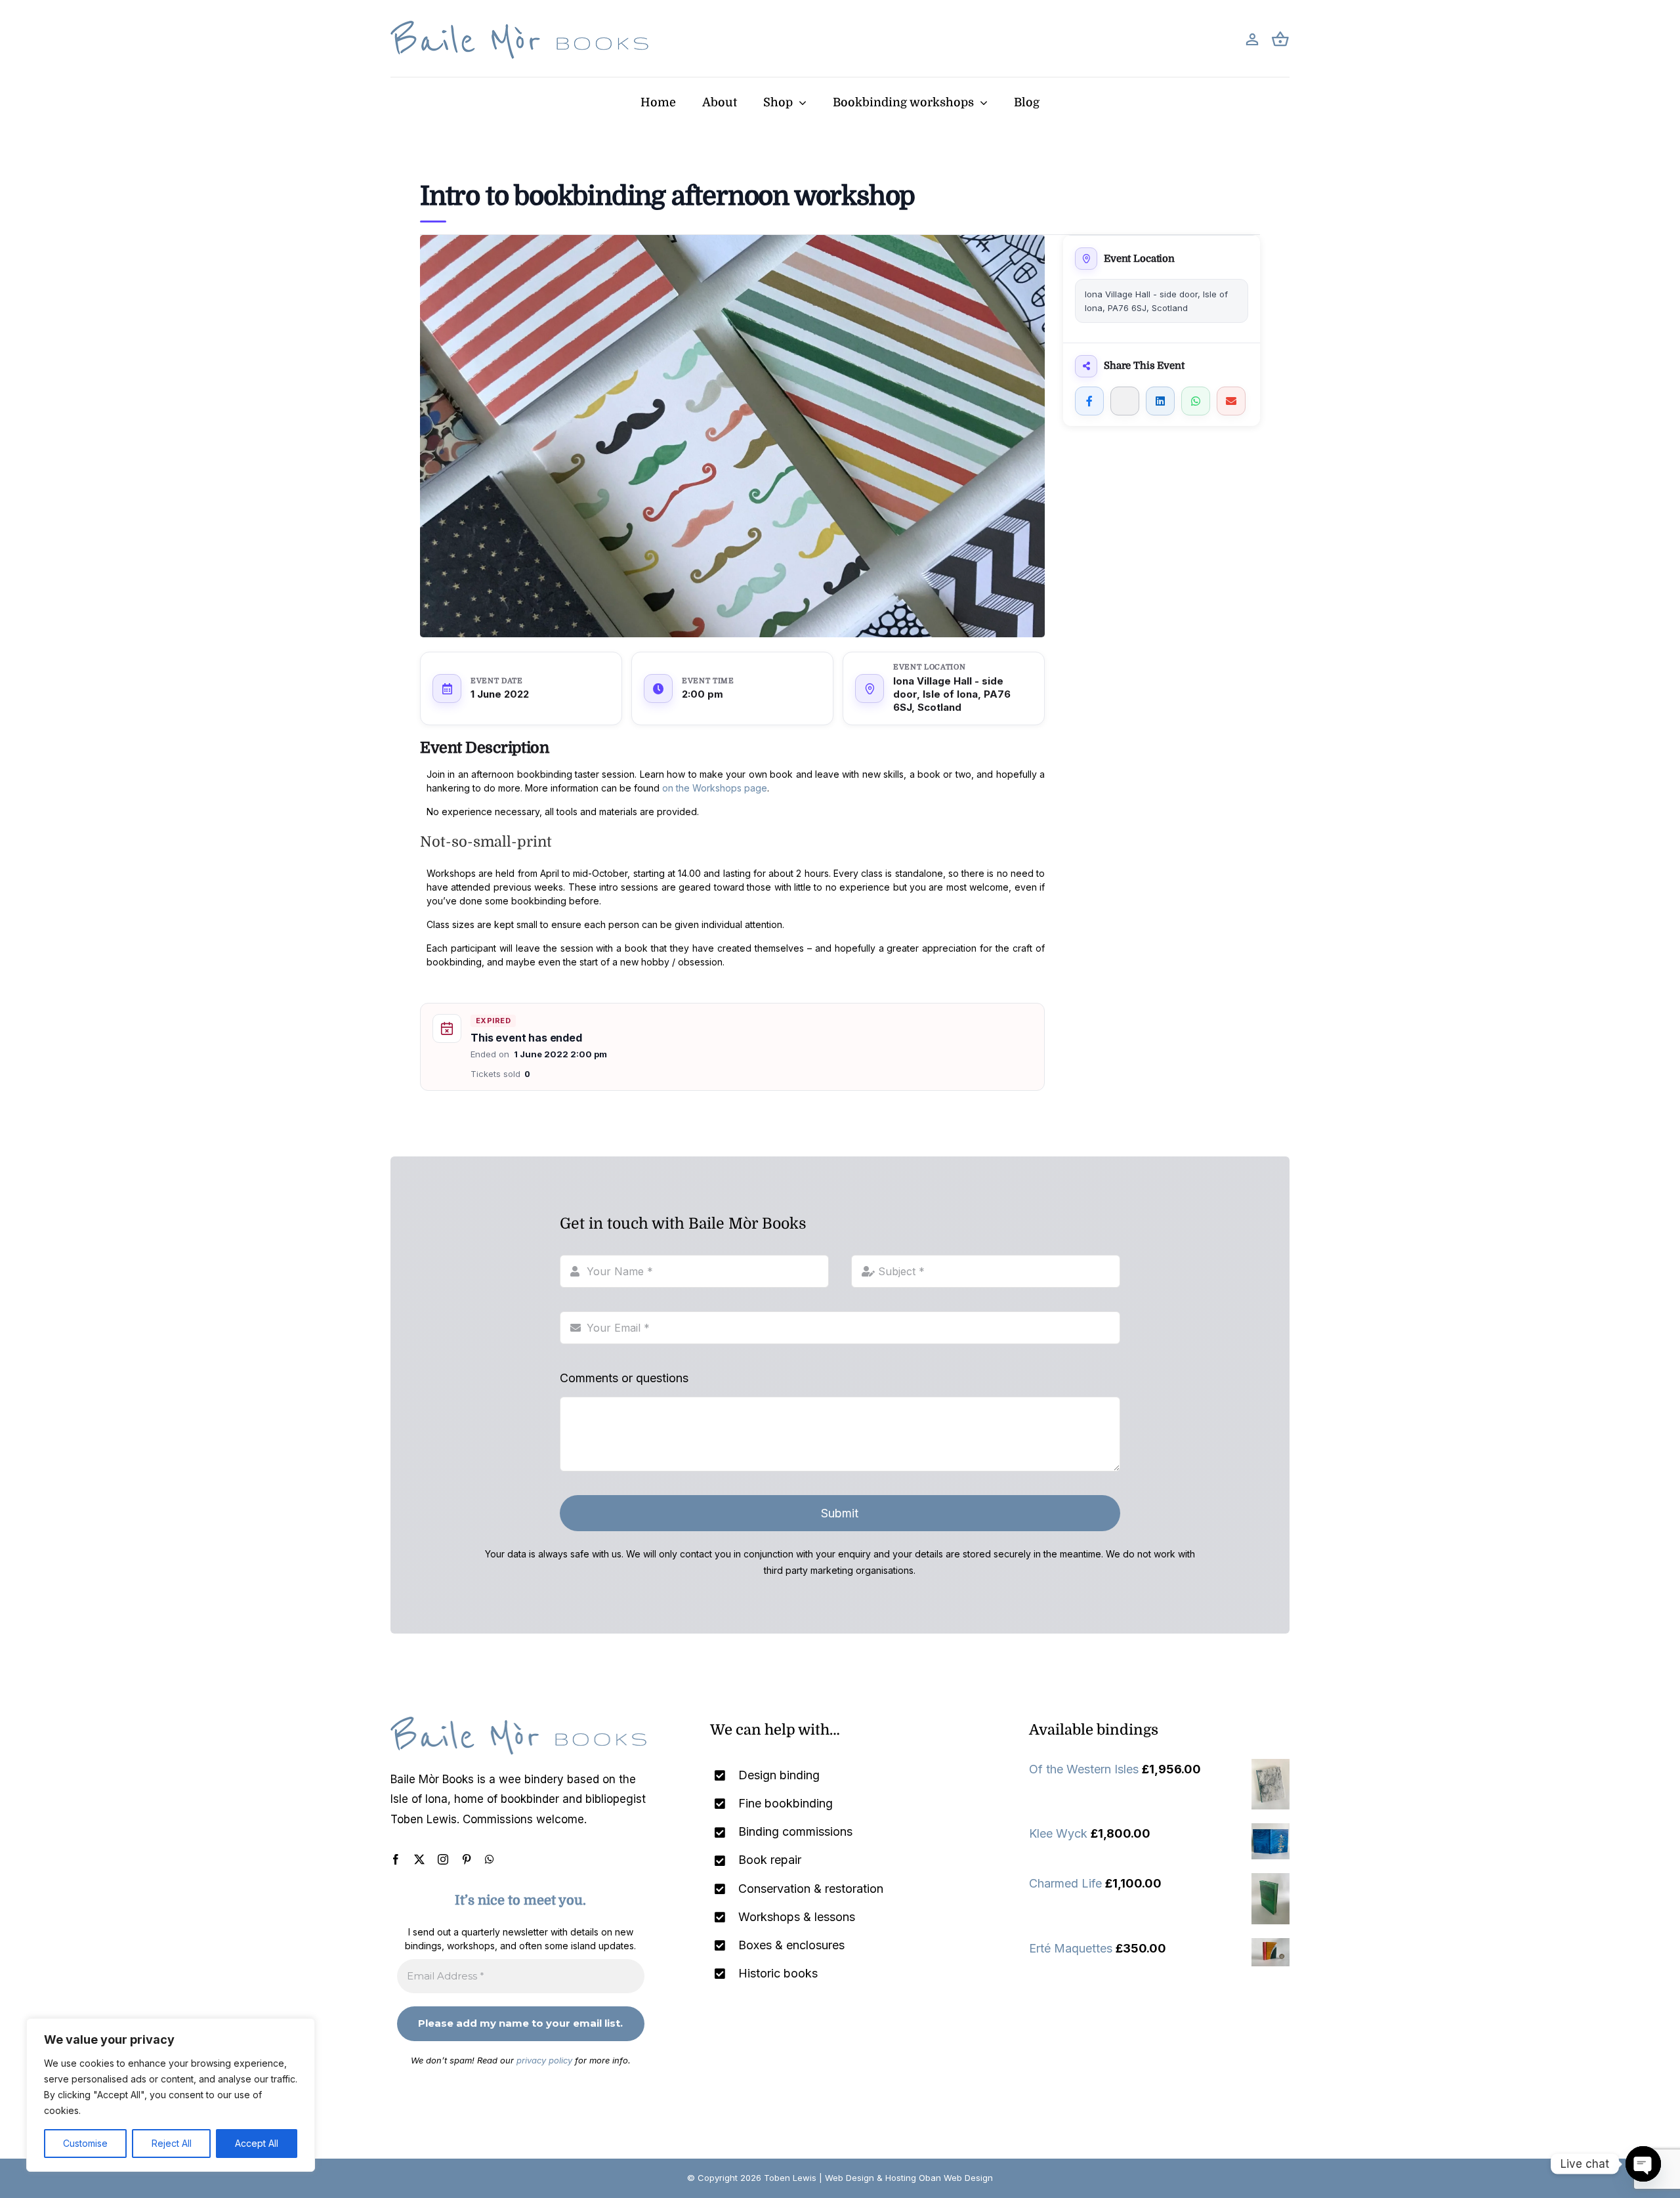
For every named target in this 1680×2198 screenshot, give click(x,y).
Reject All (172, 2143)
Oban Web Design (956, 2178)
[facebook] (396, 1859)
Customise (85, 2143)
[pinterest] (467, 1859)
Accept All (257, 2143)
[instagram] (443, 1859)
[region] (171, 2095)
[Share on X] (1125, 401)
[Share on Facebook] (1089, 401)
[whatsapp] (490, 1859)
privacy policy (544, 2060)
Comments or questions (624, 1378)
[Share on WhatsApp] (1196, 401)
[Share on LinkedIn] (1160, 401)
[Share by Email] (1231, 401)
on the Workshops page (715, 788)
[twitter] (419, 1859)
